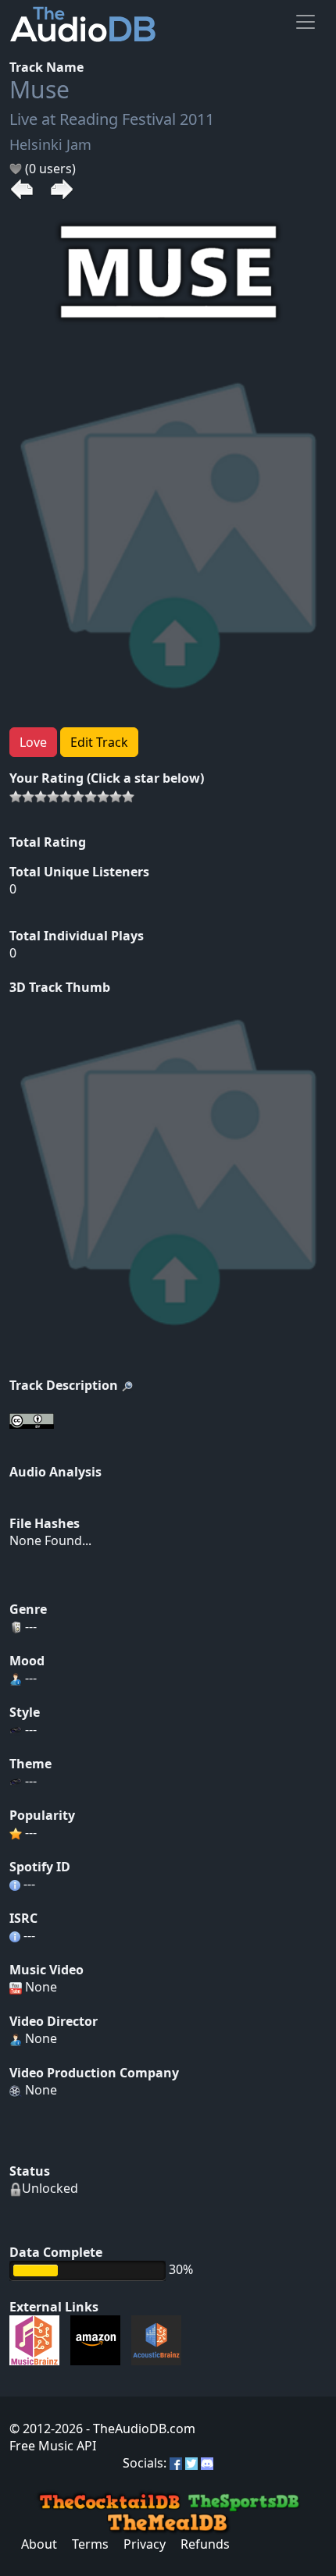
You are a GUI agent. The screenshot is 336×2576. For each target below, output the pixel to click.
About (39, 2544)
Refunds (205, 2544)
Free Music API (53, 2446)
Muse (39, 89)
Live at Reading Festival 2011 (112, 119)
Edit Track (99, 742)
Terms (90, 2544)
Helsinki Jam (50, 144)
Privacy (145, 2544)
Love (33, 742)
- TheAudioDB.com (139, 2429)
